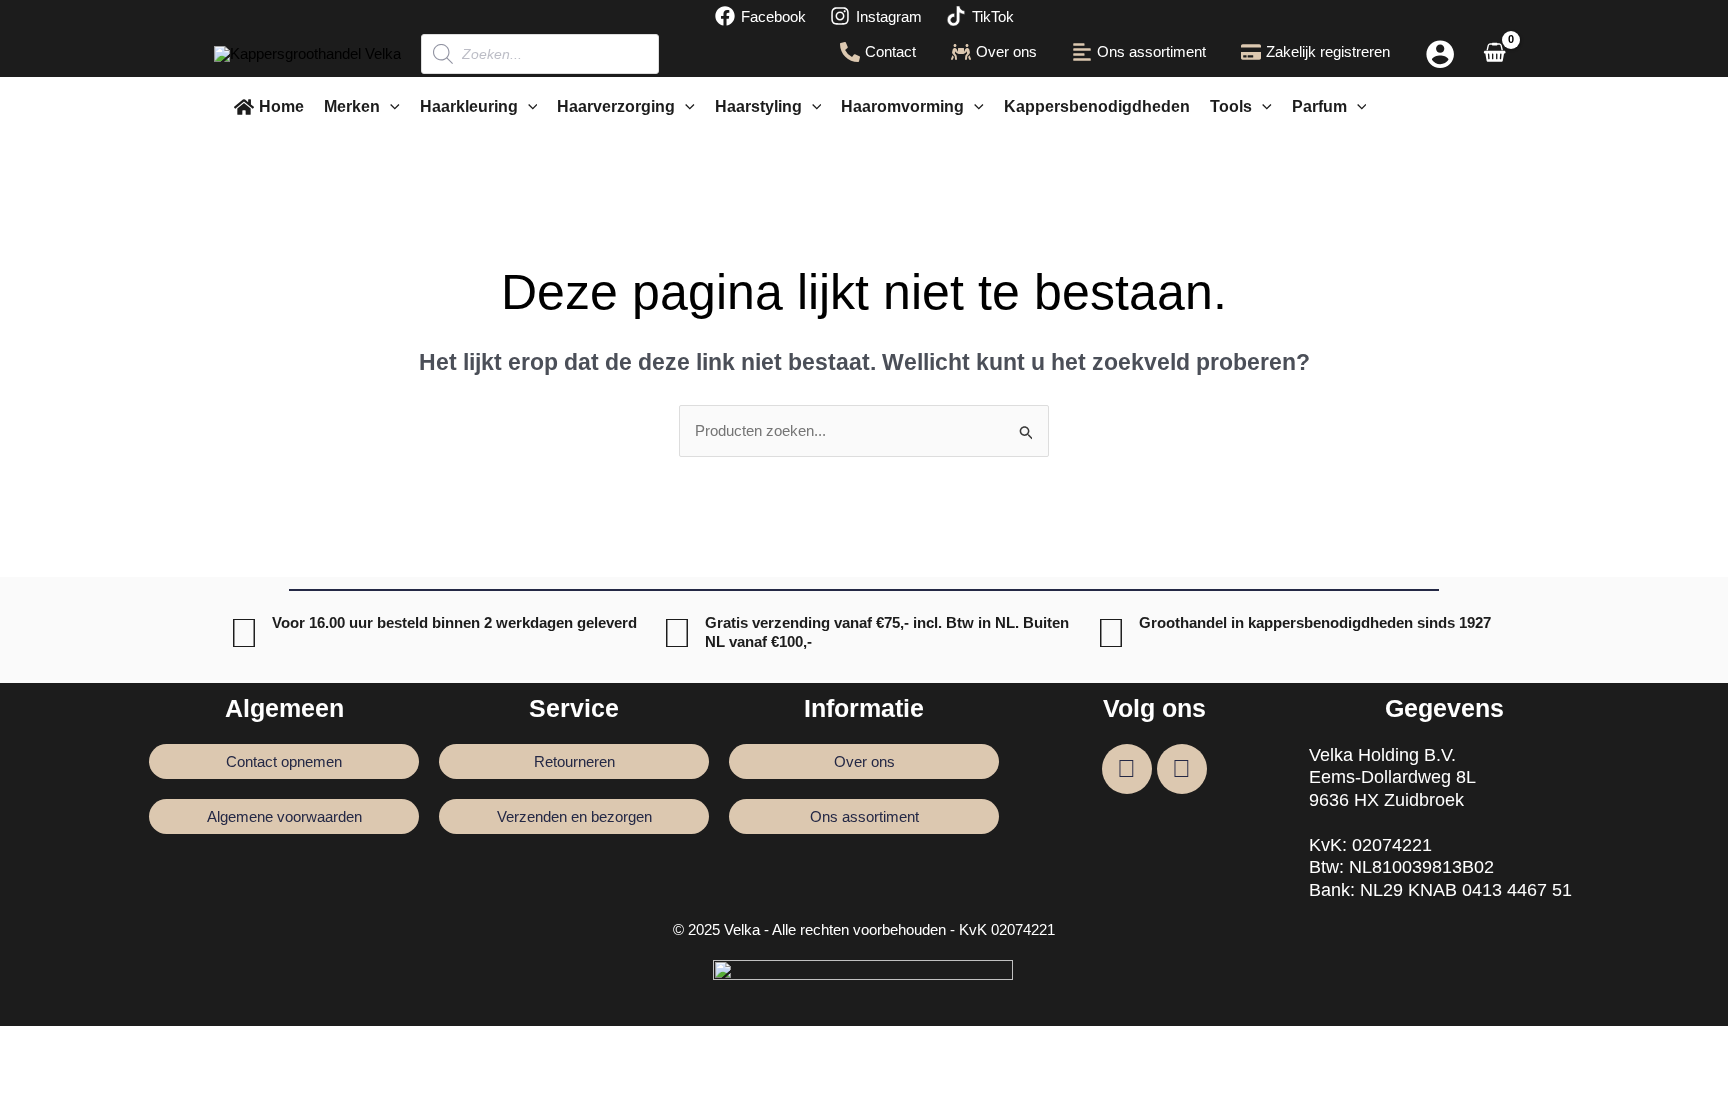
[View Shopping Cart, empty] (1494, 54)
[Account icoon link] (1440, 54)
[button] (390, 107)
